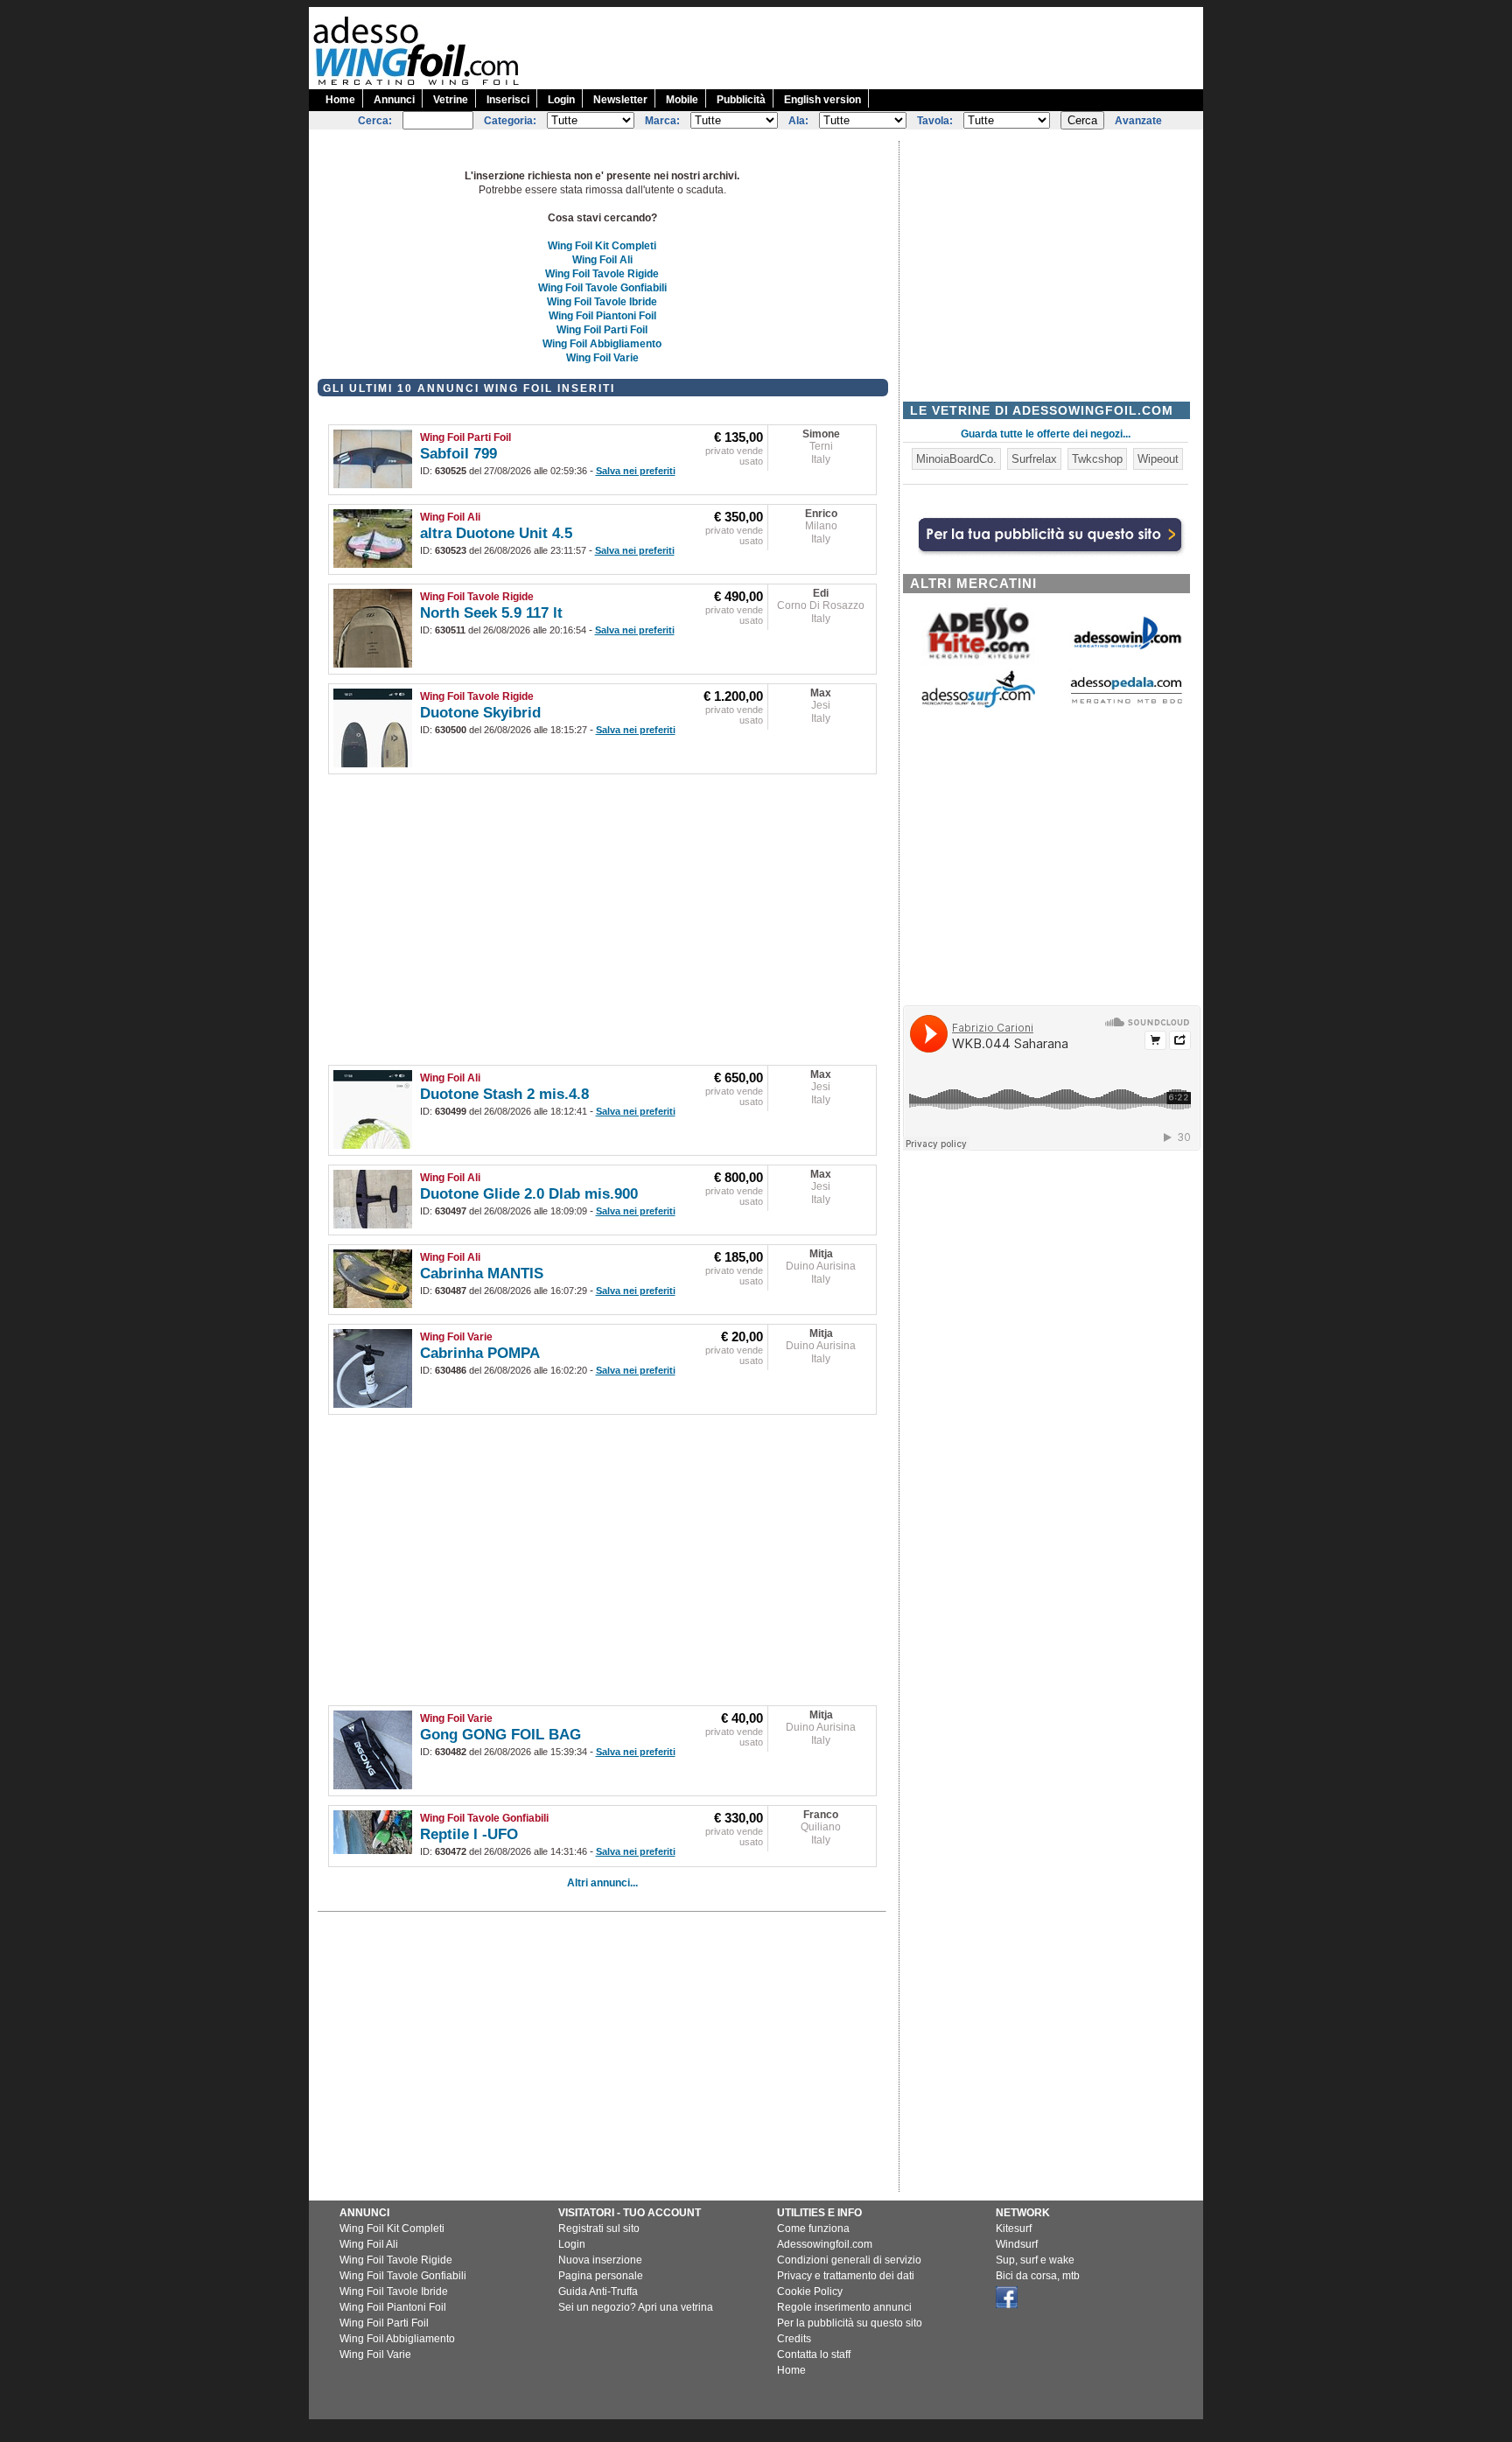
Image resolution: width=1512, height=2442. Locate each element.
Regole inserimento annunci (844, 2307)
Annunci (394, 100)
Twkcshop (1097, 459)
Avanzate (1138, 121)
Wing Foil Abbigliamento (602, 344)
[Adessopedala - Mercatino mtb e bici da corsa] (1126, 705)
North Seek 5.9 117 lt (491, 613)
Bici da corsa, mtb (1038, 2276)
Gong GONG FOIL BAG (500, 1735)
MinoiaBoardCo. (956, 459)
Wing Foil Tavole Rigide (602, 274)
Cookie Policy (810, 2292)
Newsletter (620, 100)
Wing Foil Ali (602, 260)
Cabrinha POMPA (480, 1353)
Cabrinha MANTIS (482, 1273)
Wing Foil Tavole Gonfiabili (602, 288)
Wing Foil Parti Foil (602, 330)
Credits (794, 2339)
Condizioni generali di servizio (849, 2260)
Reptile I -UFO (469, 1834)
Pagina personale (601, 2276)
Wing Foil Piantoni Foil (602, 316)
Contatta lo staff (814, 2355)
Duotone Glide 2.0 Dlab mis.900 (529, 1194)
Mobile (682, 100)
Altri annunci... (602, 1883)
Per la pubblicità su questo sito (850, 2323)
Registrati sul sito (599, 2229)
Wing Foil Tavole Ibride (602, 302)
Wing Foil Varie (602, 358)
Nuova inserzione (600, 2260)
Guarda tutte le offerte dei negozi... (1046, 434)
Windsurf (1017, 2244)
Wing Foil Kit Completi (602, 246)
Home (340, 100)
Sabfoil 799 (458, 454)
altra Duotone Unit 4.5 (496, 533)
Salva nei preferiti (636, 471)
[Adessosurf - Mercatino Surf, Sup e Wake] (978, 707)
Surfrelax (1034, 459)
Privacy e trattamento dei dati (846, 2276)
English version (822, 100)
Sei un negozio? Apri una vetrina (636, 2307)
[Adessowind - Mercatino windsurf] (1126, 648)
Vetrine (451, 100)
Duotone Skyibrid (480, 713)
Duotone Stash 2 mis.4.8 (504, 1094)
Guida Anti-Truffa (598, 2292)
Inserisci (508, 100)
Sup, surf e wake (1035, 2260)
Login (561, 100)
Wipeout (1158, 459)
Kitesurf (1014, 2229)
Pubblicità (741, 100)
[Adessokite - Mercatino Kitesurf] (978, 661)
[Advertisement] (885, 46)
